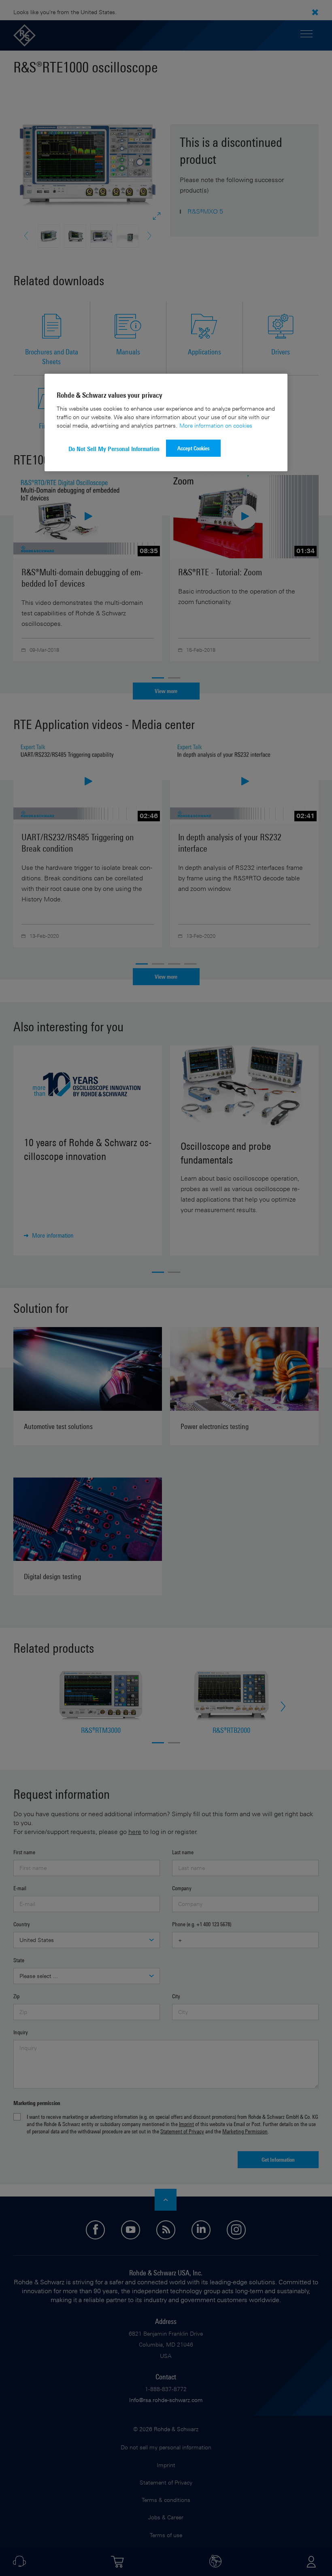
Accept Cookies (194, 448)
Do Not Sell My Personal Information (114, 449)
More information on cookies (216, 425)
